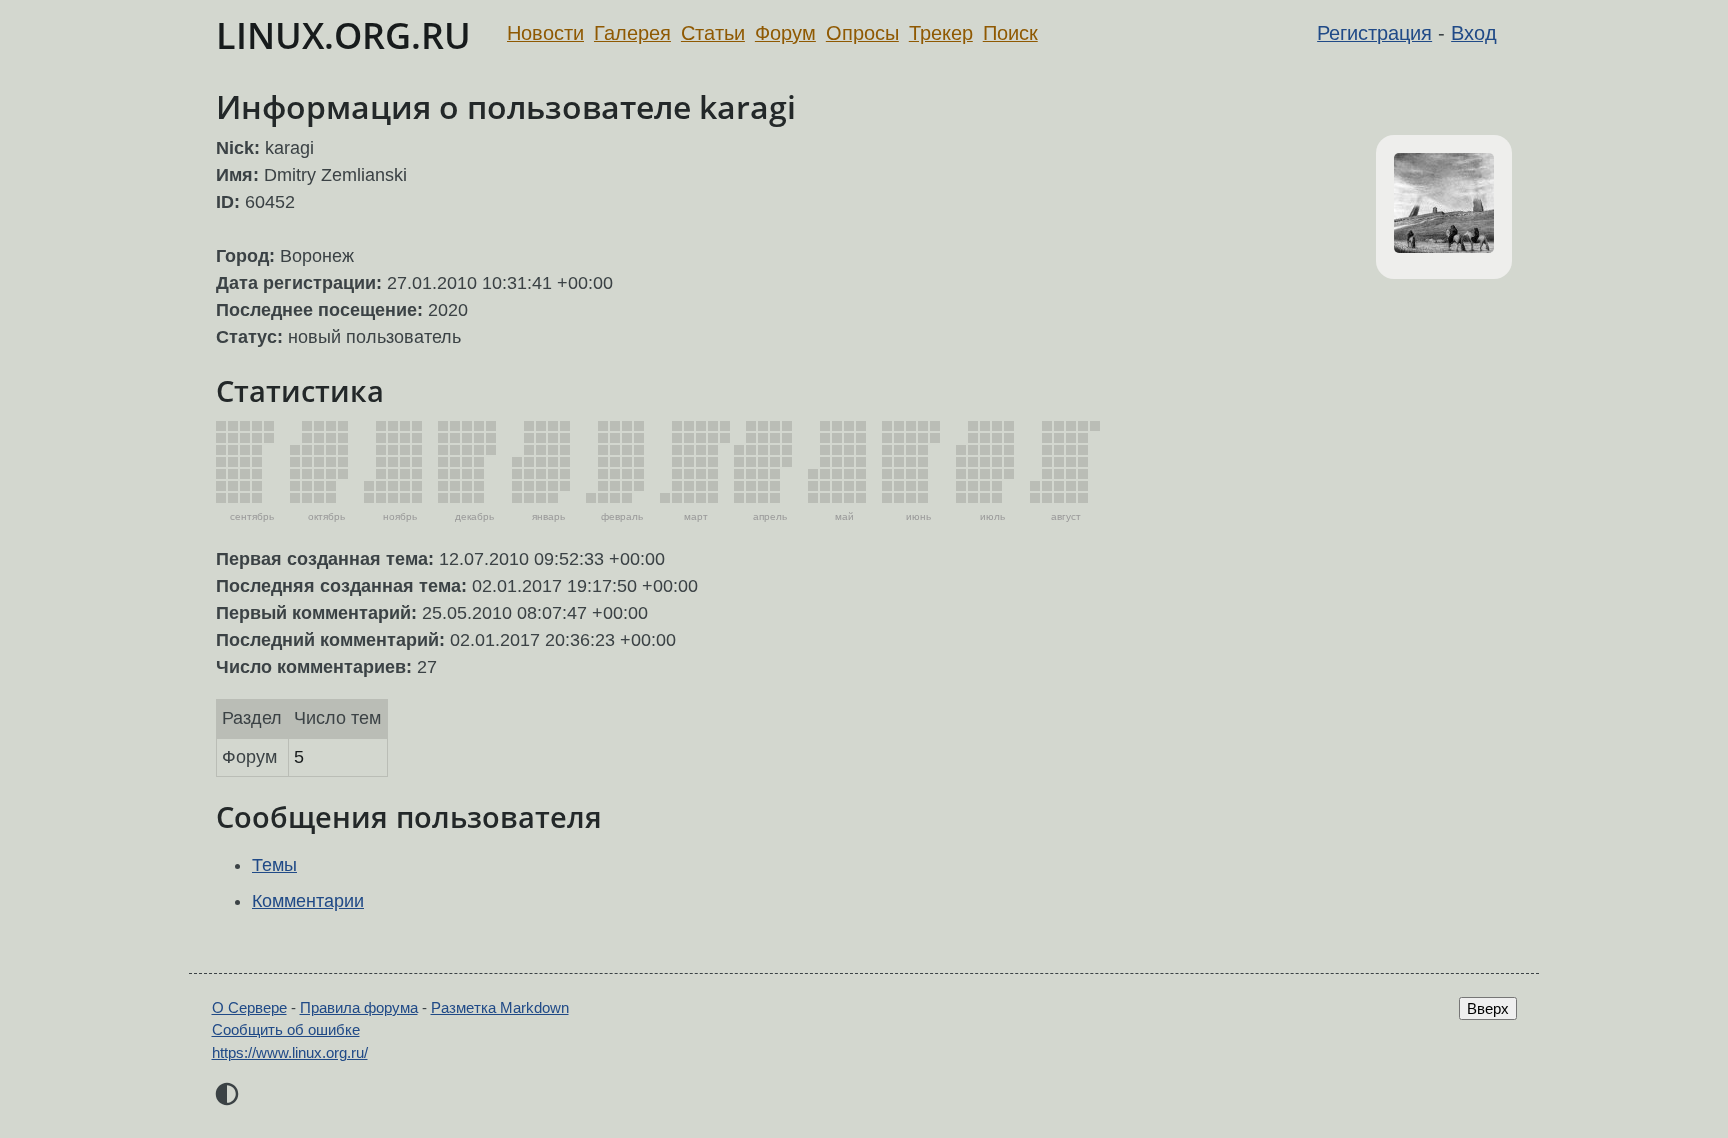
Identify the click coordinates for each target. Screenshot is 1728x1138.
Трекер (941, 33)
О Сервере (249, 1007)
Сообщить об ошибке (286, 1029)
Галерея (632, 33)
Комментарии (308, 901)
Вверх (1488, 1008)
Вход (1474, 33)
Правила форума (359, 1007)
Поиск (1010, 33)
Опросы (862, 33)
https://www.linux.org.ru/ (290, 1052)
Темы (274, 865)
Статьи (713, 33)
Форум (785, 33)
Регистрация (1374, 33)
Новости (545, 33)
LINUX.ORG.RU (343, 35)
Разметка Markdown (500, 1007)
